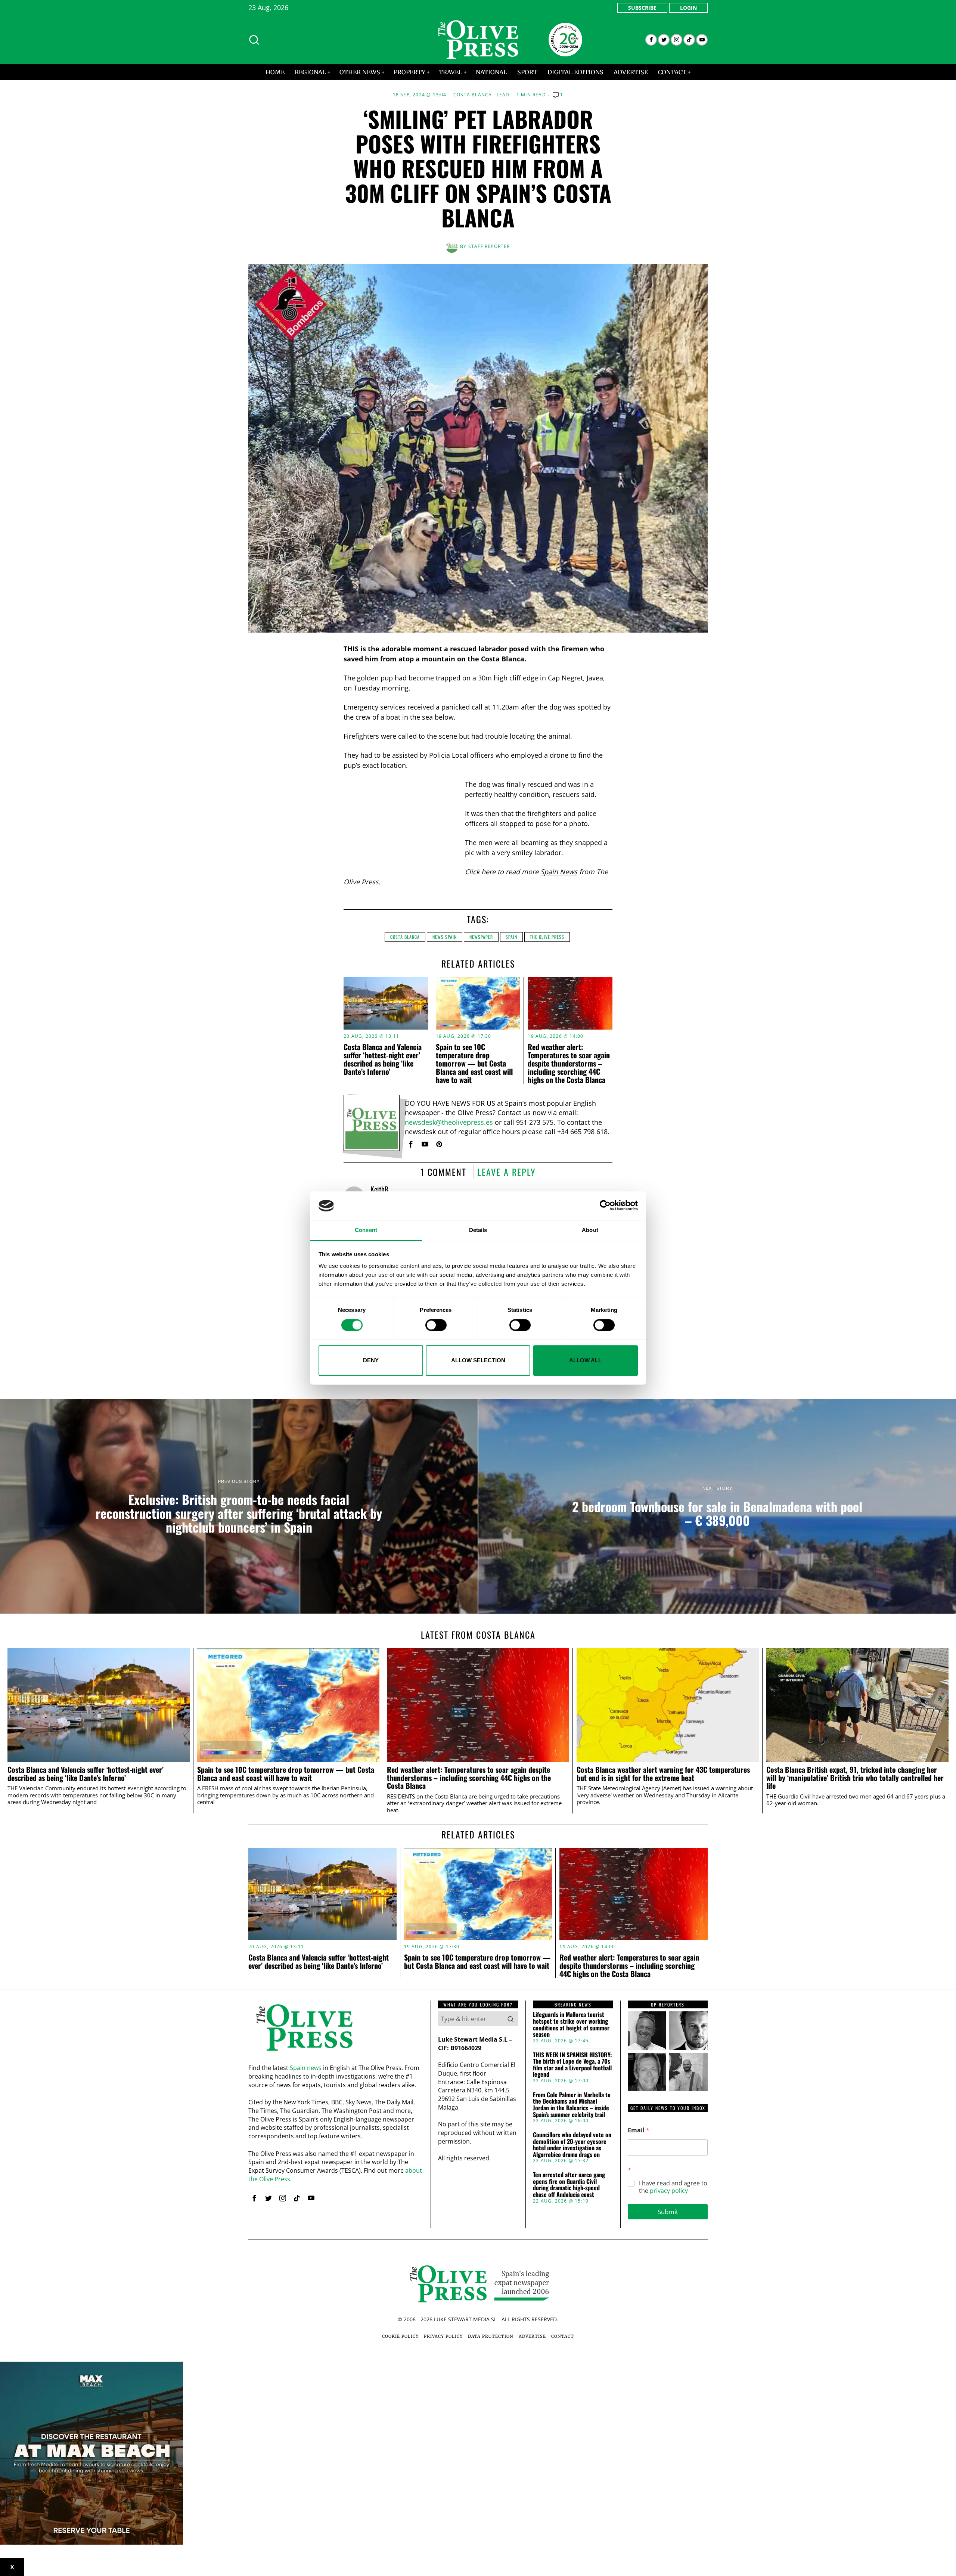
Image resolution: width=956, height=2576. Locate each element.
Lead (503, 95)
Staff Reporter (489, 246)
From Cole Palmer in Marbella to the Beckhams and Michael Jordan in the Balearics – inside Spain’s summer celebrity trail (572, 2105)
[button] (510, 2019)
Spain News (559, 872)
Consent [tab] (366, 1230)
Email (639, 2130)
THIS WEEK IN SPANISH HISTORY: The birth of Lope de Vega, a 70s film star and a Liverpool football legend (572, 2065)
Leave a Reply (507, 1172)
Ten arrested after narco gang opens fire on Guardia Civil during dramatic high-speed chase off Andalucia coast (569, 2185)
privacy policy (669, 2191)
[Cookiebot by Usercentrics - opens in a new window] (605, 1206)
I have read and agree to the (673, 2187)
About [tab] (590, 1230)
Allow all (585, 1360)
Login (688, 8)
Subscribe (642, 8)
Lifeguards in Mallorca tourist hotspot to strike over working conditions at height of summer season (571, 2024)
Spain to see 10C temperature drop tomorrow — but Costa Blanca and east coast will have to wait (474, 1063)
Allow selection (478, 1360)
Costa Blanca (473, 95)
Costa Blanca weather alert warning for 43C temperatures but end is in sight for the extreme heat (663, 1774)
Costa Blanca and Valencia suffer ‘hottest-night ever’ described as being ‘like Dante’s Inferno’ (383, 1059)
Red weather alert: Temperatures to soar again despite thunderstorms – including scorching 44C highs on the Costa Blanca (569, 1063)
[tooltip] (651, 40)
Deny (371, 1360)
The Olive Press (547, 937)
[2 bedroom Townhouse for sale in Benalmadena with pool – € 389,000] (717, 1506)
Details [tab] (478, 1230)
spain (511, 937)
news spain (445, 937)
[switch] (436, 1325)
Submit (668, 2212)
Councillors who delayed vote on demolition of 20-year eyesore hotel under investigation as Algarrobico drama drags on (572, 2145)
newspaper (481, 937)
